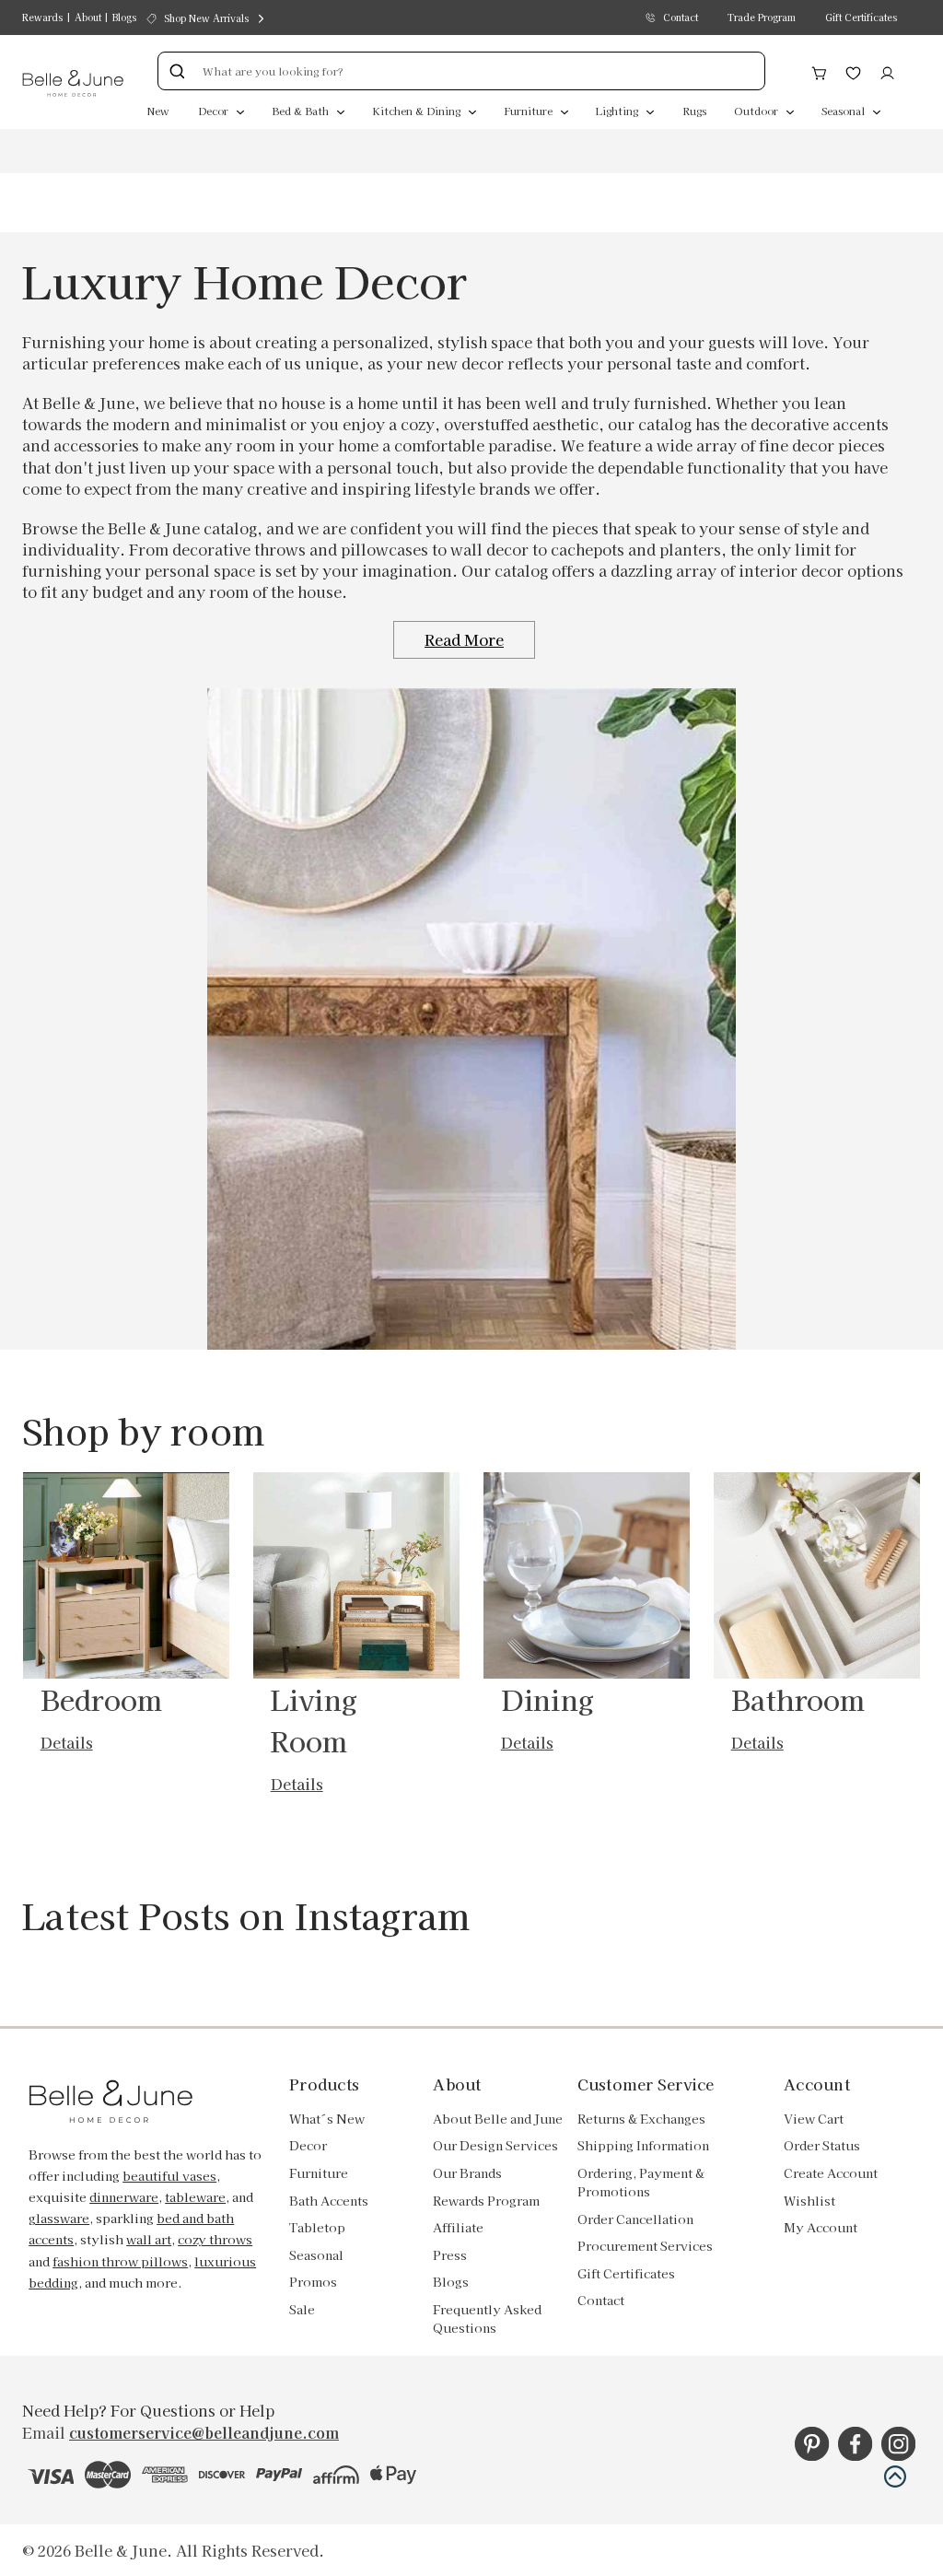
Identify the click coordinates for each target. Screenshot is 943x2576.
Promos (313, 2282)
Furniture (530, 111)
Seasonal (844, 111)
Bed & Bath (302, 111)
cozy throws (215, 2239)
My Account (821, 2227)
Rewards (42, 17)
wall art (149, 2239)
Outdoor (757, 111)
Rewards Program (486, 2201)
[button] (895, 2476)
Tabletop (317, 2227)
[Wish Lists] (853, 71)
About (88, 17)
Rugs (694, 111)
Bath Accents (329, 2201)
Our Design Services (495, 2145)
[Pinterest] (812, 2444)
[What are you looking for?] (177, 71)
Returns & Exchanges (641, 2119)
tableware (195, 2197)
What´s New (327, 2119)
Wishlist (809, 2201)
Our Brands (467, 2173)
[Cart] (819, 71)
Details (67, 1742)
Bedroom (102, 1699)
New (158, 111)
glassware (59, 2218)
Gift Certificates (861, 17)
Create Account (831, 2173)
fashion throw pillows (120, 2261)
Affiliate (458, 2227)
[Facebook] (855, 2444)
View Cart (814, 2119)
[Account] (887, 71)
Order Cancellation (635, 2219)
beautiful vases (169, 2176)
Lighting (618, 111)
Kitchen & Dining (418, 111)
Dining (548, 1699)
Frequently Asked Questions (487, 2318)
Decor (215, 111)
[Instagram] (898, 2444)
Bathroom (798, 1699)
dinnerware (124, 2197)
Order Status (822, 2145)
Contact (681, 17)
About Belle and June (498, 2119)
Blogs (124, 17)
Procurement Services (645, 2246)
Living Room (314, 1720)
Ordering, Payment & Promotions (641, 2182)
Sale (302, 2309)
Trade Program (762, 17)
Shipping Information (643, 2145)
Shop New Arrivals (206, 18)
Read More (464, 639)
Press (450, 2255)
